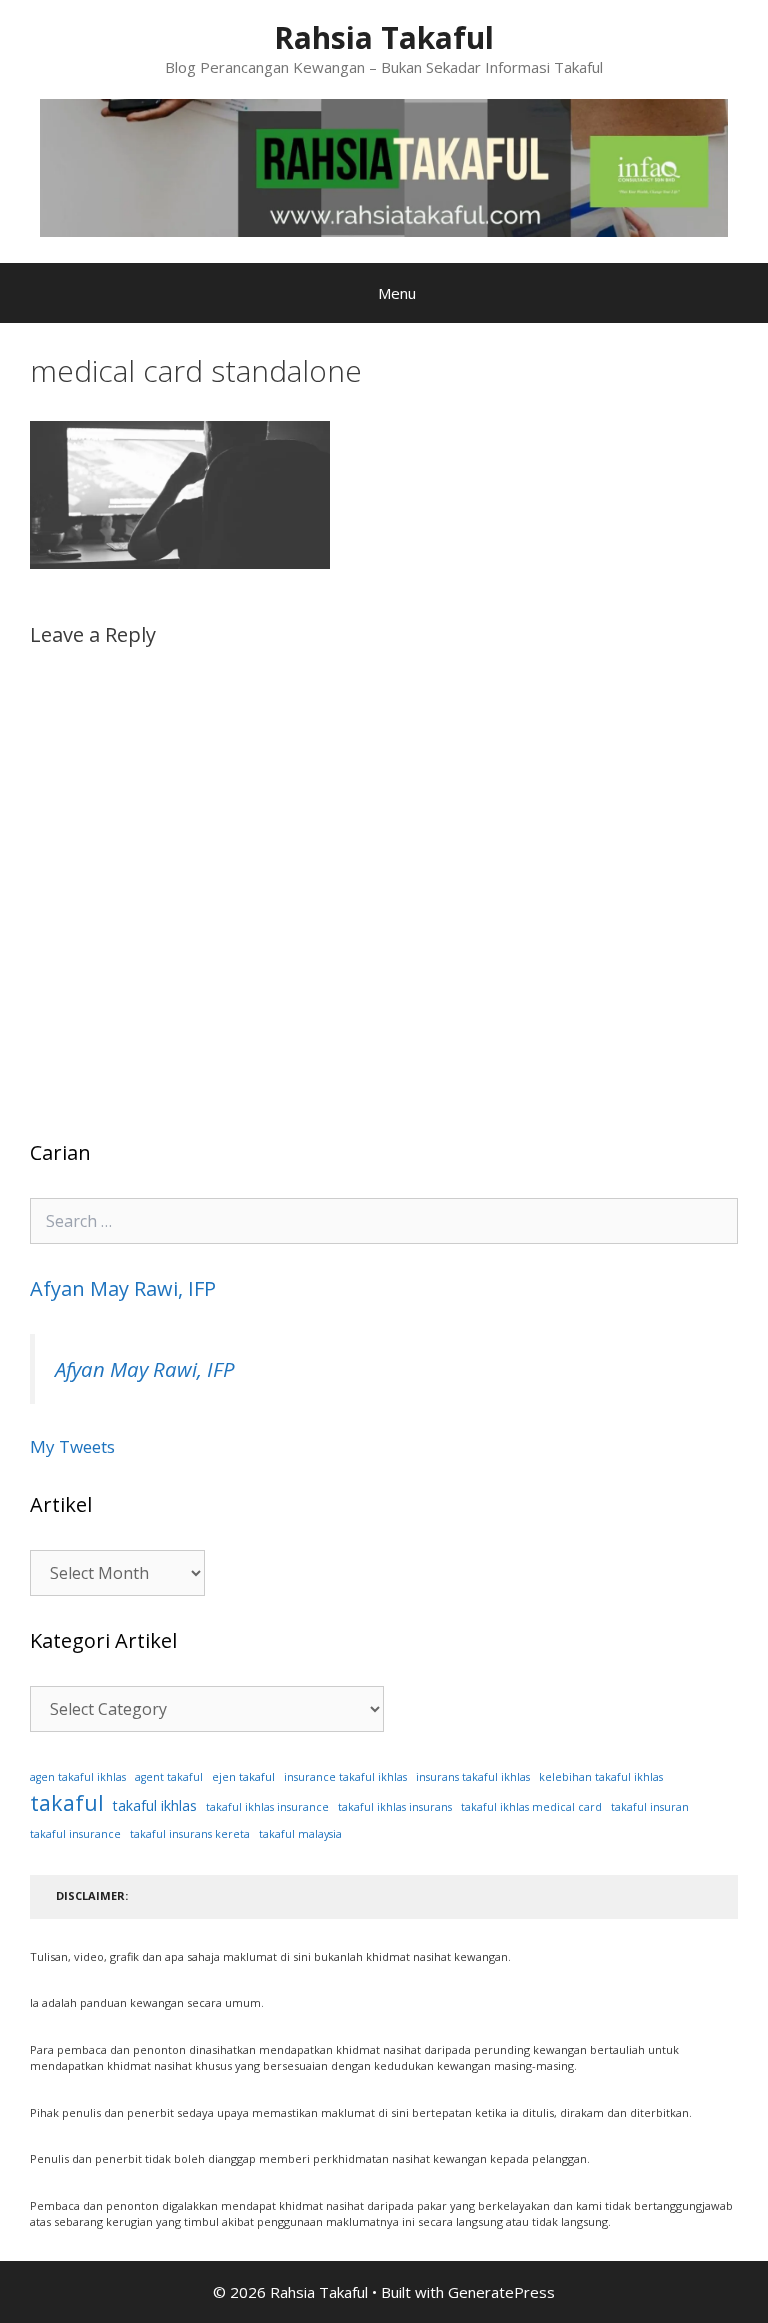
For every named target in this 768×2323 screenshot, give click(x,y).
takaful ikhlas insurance (267, 1807)
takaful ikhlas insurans (395, 1807)
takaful (67, 1802)
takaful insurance (75, 1834)
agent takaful (169, 1777)
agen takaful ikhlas (78, 1777)
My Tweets (72, 1446)
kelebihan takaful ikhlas (601, 1777)
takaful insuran (650, 1807)
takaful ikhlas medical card (531, 1807)
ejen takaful (243, 1776)
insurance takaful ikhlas (345, 1777)
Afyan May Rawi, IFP (123, 1288)
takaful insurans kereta (190, 1834)
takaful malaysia (300, 1834)
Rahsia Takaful (384, 37)
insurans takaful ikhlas (473, 1777)
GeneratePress (501, 2292)
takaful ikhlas (155, 1805)
